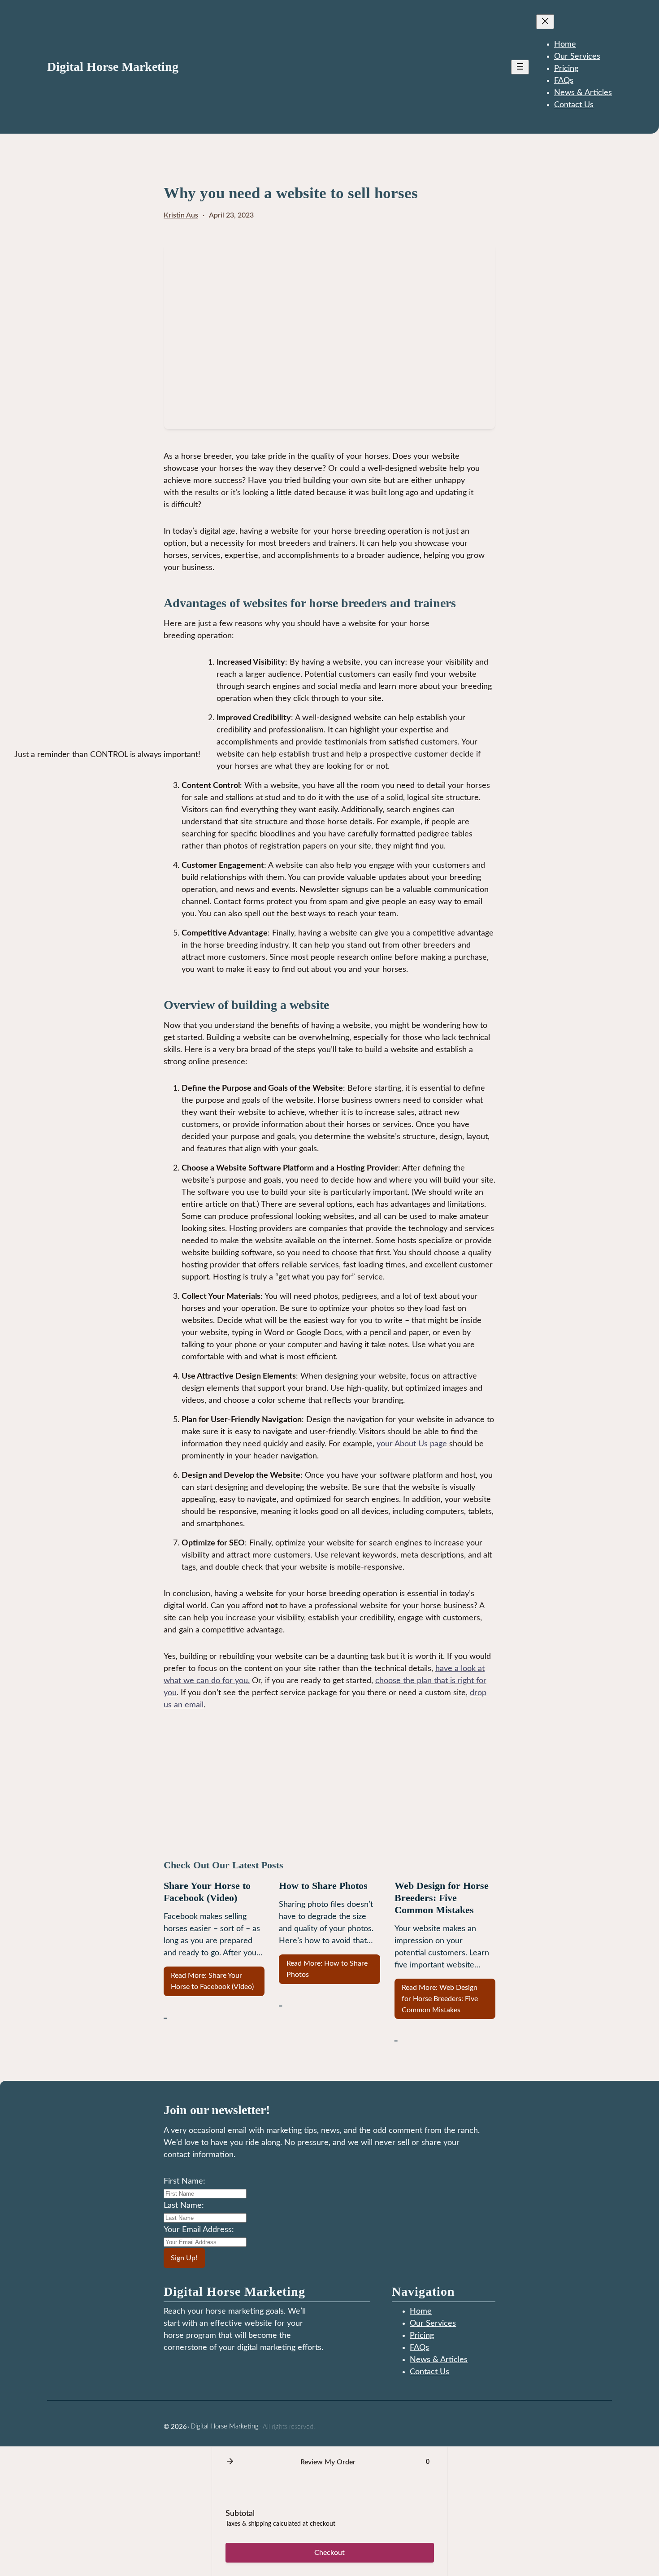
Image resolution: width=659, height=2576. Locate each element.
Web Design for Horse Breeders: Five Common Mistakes (442, 1898)
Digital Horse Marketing (113, 67)
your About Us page (412, 1444)
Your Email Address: (199, 2230)
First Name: (184, 2181)
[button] (230, 2462)
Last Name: (184, 2206)
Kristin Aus (181, 215)
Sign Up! (184, 2258)
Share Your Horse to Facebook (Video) (207, 1892)
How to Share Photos (323, 1886)
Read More (212, 1981)
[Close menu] (545, 22)
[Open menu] (520, 67)
